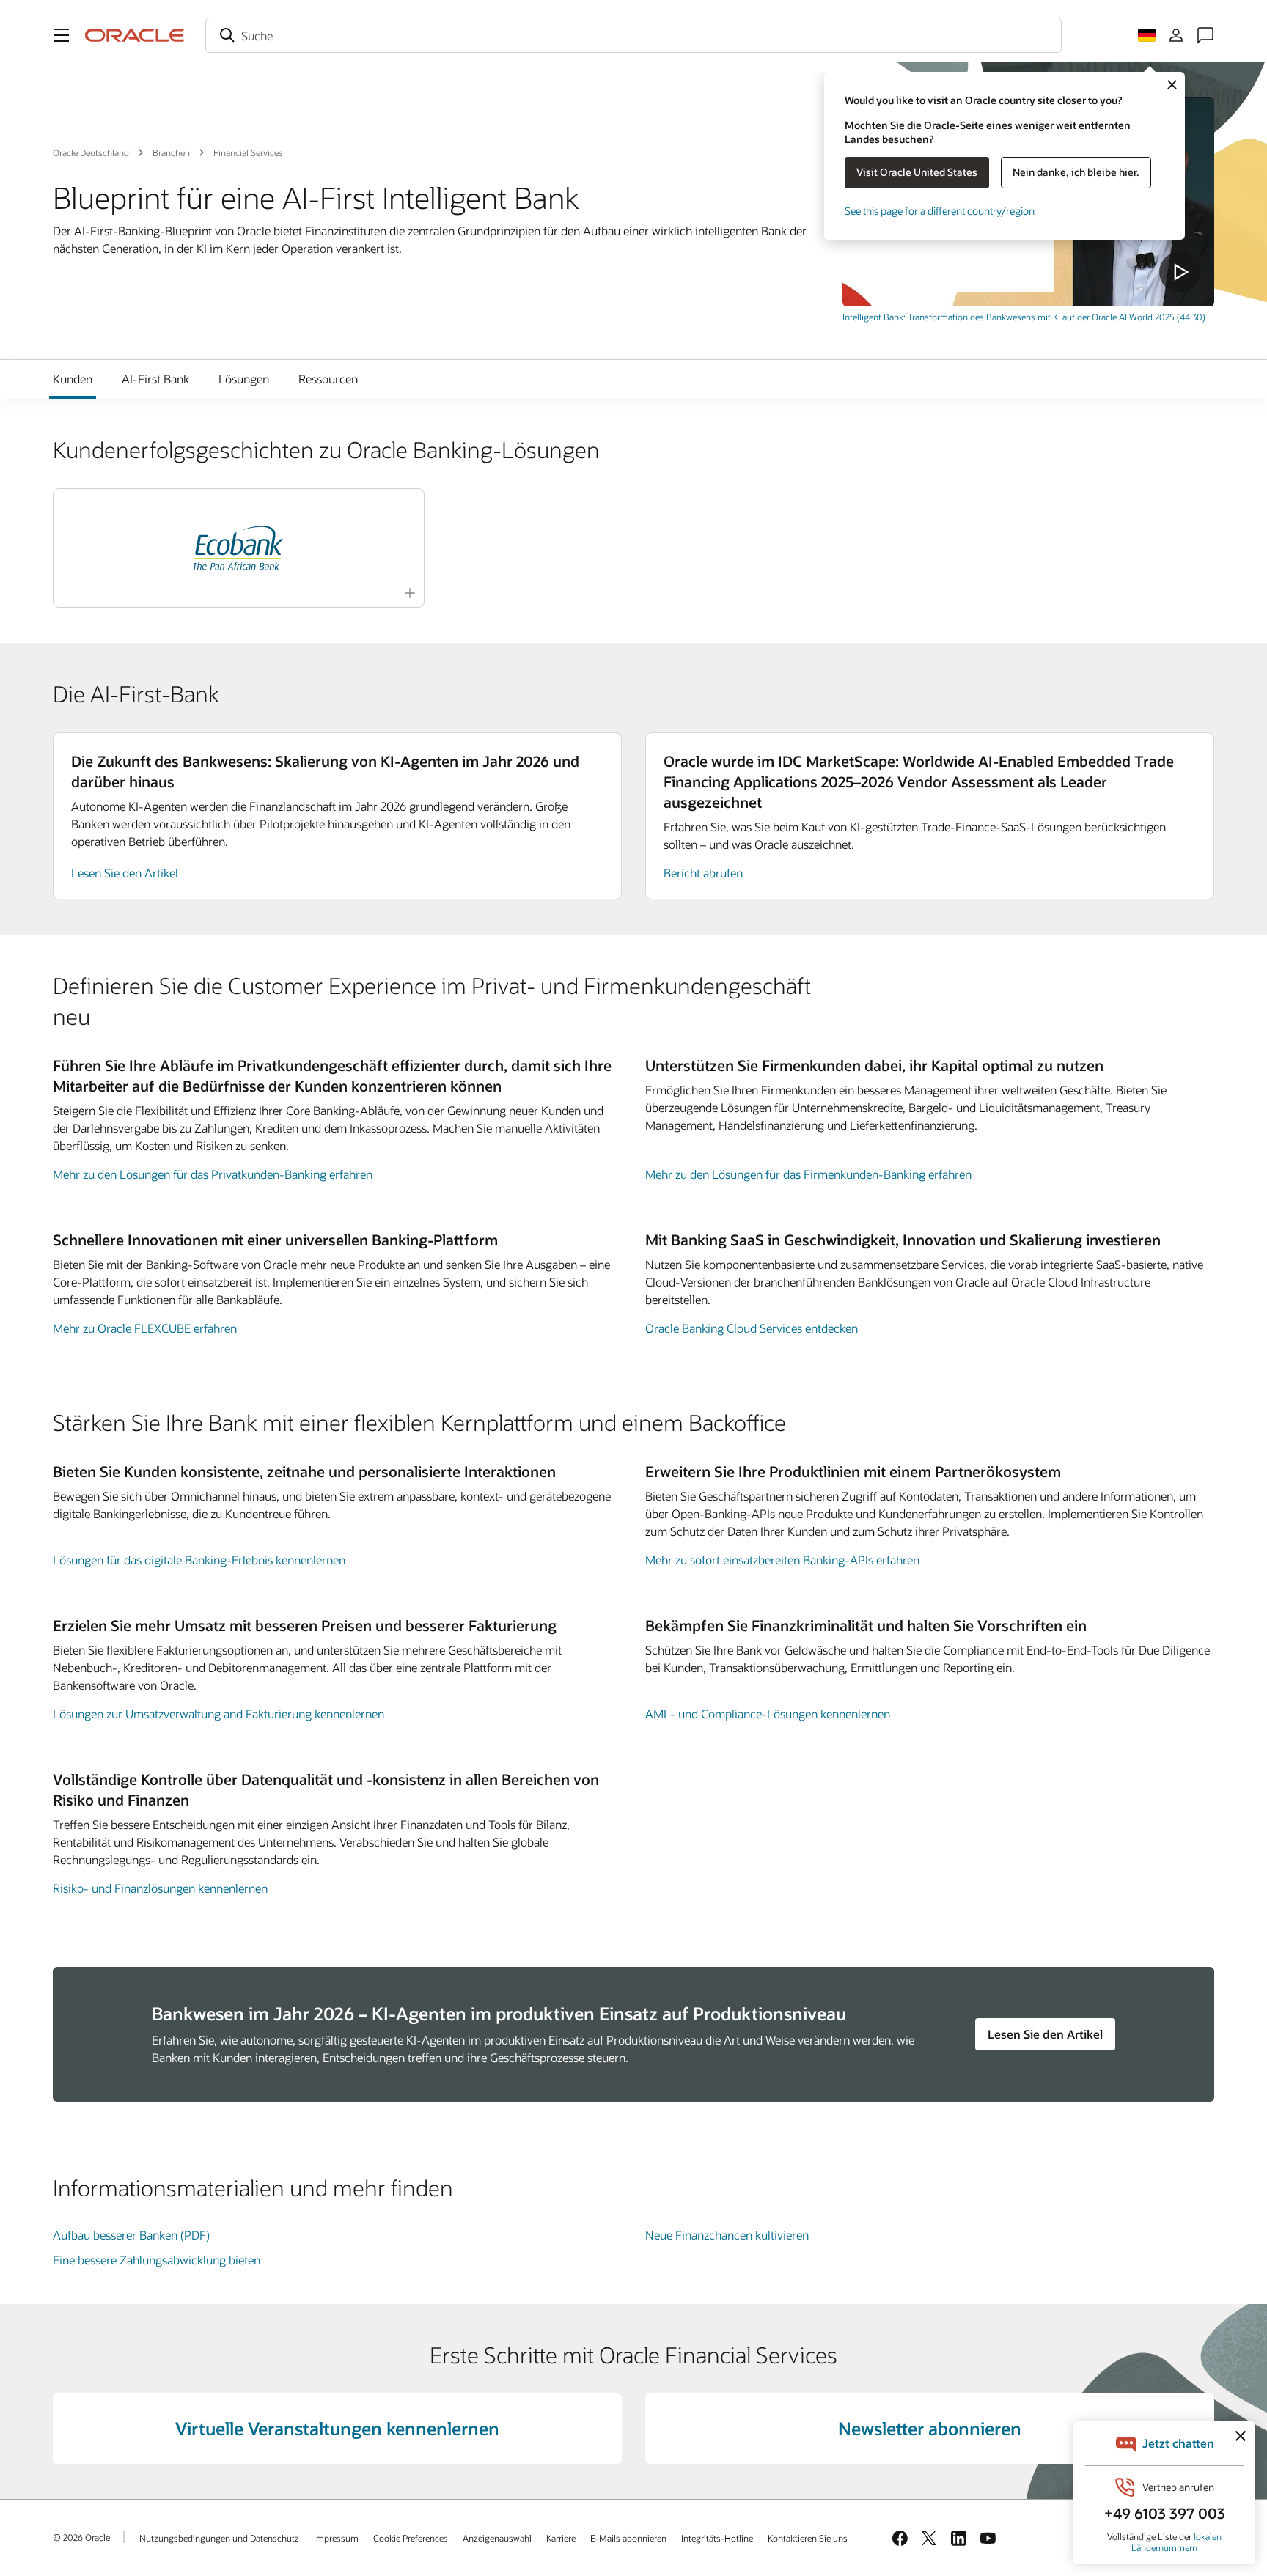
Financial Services (248, 152)
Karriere (561, 2538)
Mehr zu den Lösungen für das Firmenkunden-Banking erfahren (808, 1174)
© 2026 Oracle (81, 2537)
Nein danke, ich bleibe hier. (1076, 172)
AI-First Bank (155, 379)
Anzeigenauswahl (497, 2538)
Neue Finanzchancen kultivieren (727, 2235)
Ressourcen (328, 379)
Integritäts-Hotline (717, 2538)
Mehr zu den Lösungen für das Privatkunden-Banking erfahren (213, 1174)
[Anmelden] (1176, 35)
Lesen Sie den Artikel (125, 873)
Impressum (336, 2538)
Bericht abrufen (703, 873)
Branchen (171, 152)
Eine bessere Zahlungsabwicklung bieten (157, 2260)
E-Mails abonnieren (628, 2538)
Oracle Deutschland (91, 152)
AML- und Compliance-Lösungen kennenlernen (768, 1714)
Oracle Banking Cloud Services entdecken (752, 1328)
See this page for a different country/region (940, 211)
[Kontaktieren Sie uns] (1205, 35)
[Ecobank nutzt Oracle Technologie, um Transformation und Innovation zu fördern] (238, 548)
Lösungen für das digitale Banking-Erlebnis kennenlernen (199, 1560)
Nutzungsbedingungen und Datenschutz (219, 2538)
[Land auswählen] (1147, 35)
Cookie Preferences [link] (411, 2538)
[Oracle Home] (135, 35)
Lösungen (244, 379)
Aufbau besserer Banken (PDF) (131, 2235)
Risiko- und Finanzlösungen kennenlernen (160, 1888)
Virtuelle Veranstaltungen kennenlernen (337, 2428)
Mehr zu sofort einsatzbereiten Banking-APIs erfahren (782, 1560)
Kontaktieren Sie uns (808, 2538)
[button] (62, 35)
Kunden (73, 379)
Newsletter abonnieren (930, 2428)
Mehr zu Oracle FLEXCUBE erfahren (145, 1328)
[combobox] (633, 35)
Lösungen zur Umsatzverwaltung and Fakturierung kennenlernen (218, 1714)
